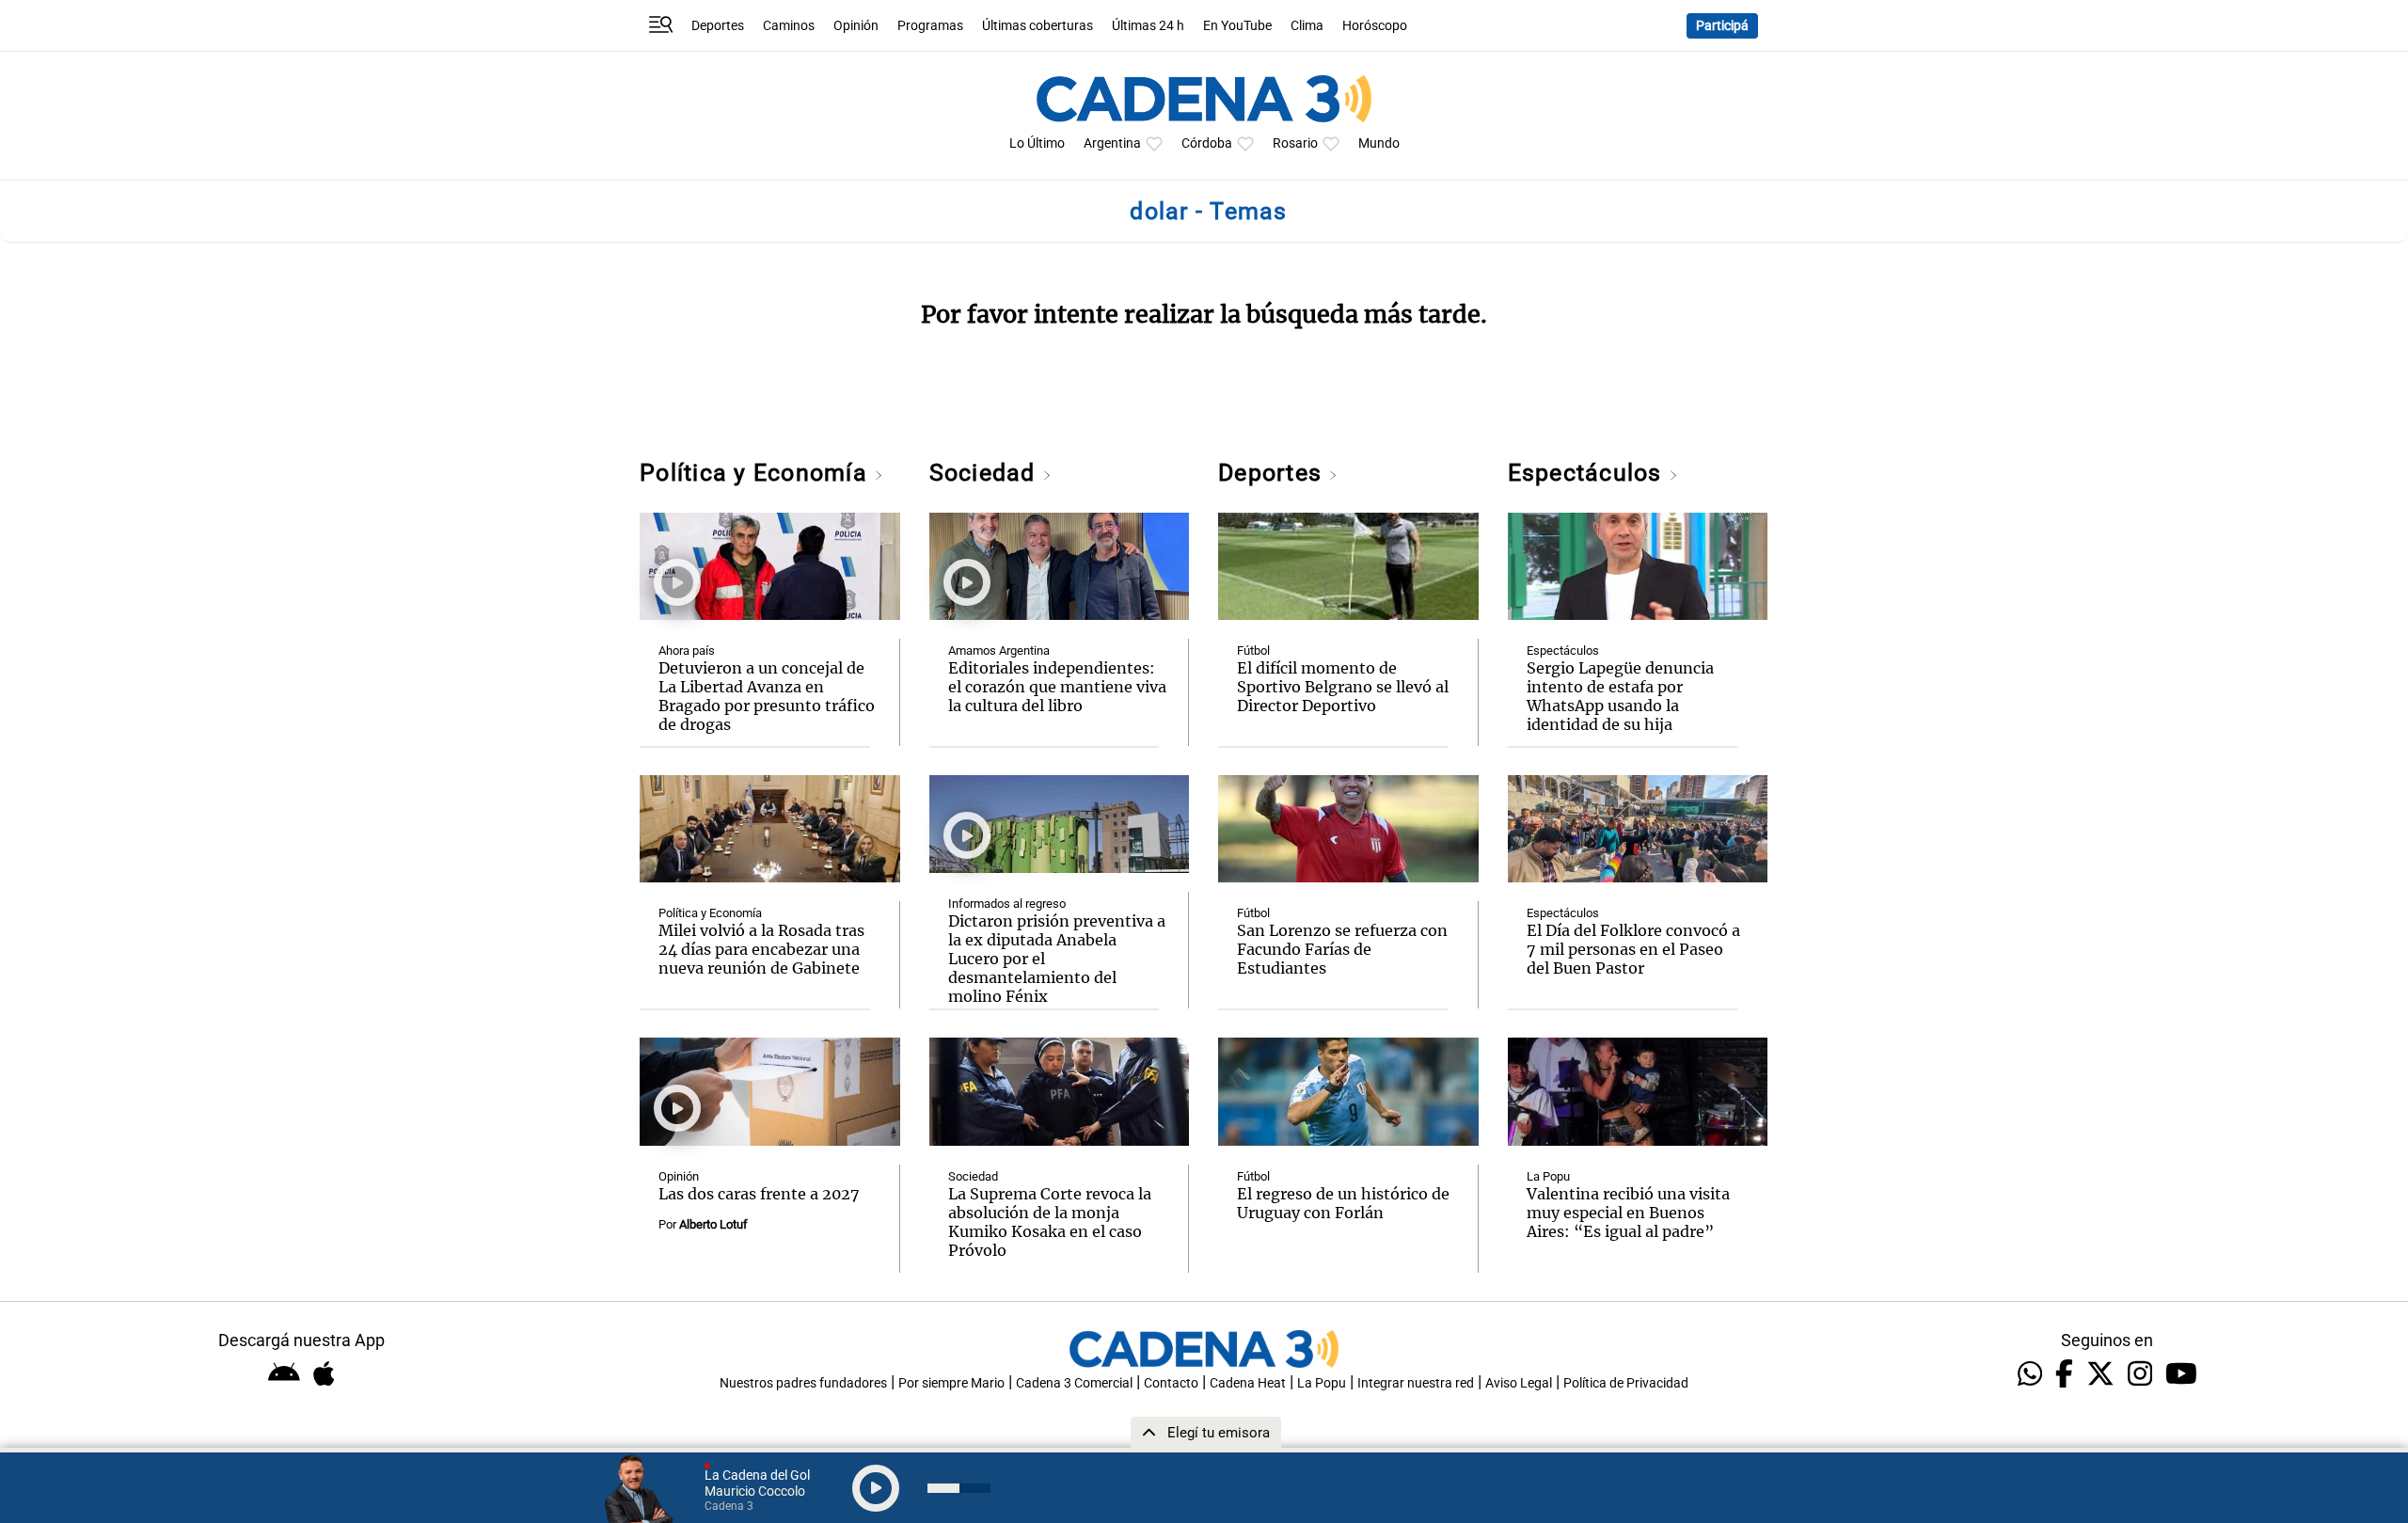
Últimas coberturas (1038, 26)
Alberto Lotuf (713, 1224)
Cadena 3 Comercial (1074, 1383)
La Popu (1548, 1176)
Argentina (1112, 143)
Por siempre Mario (951, 1383)
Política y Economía (757, 473)
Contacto (1171, 1383)
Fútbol (1253, 650)
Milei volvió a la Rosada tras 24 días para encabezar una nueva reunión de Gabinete (761, 949)
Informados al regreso (1007, 904)
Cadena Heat (1248, 1383)
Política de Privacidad (1626, 1383)
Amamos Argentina (999, 650)
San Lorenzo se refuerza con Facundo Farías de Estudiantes (1342, 949)
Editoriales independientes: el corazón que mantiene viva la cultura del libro (1057, 687)
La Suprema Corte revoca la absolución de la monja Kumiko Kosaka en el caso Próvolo (1050, 1222)
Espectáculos (1588, 473)
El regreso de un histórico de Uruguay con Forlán (1343, 1203)
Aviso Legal (1519, 1383)
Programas (930, 26)
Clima (1307, 26)
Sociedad (986, 473)
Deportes (718, 26)
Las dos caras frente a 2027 (759, 1194)
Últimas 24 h (1148, 26)
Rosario (1295, 143)
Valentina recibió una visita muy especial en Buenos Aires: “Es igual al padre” (1628, 1213)
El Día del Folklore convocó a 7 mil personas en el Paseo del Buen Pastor (1633, 949)
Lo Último (1037, 143)
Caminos (789, 26)
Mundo (1379, 143)
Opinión (856, 26)
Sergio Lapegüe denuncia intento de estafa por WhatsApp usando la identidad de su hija (1620, 696)
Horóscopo (1375, 26)
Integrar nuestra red (1416, 1383)
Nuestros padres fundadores (803, 1383)
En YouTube (1237, 26)
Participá (1722, 26)
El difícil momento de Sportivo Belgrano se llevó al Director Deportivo (1343, 687)
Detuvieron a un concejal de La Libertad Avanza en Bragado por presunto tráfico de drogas (767, 696)
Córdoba (1207, 143)
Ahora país (687, 650)
